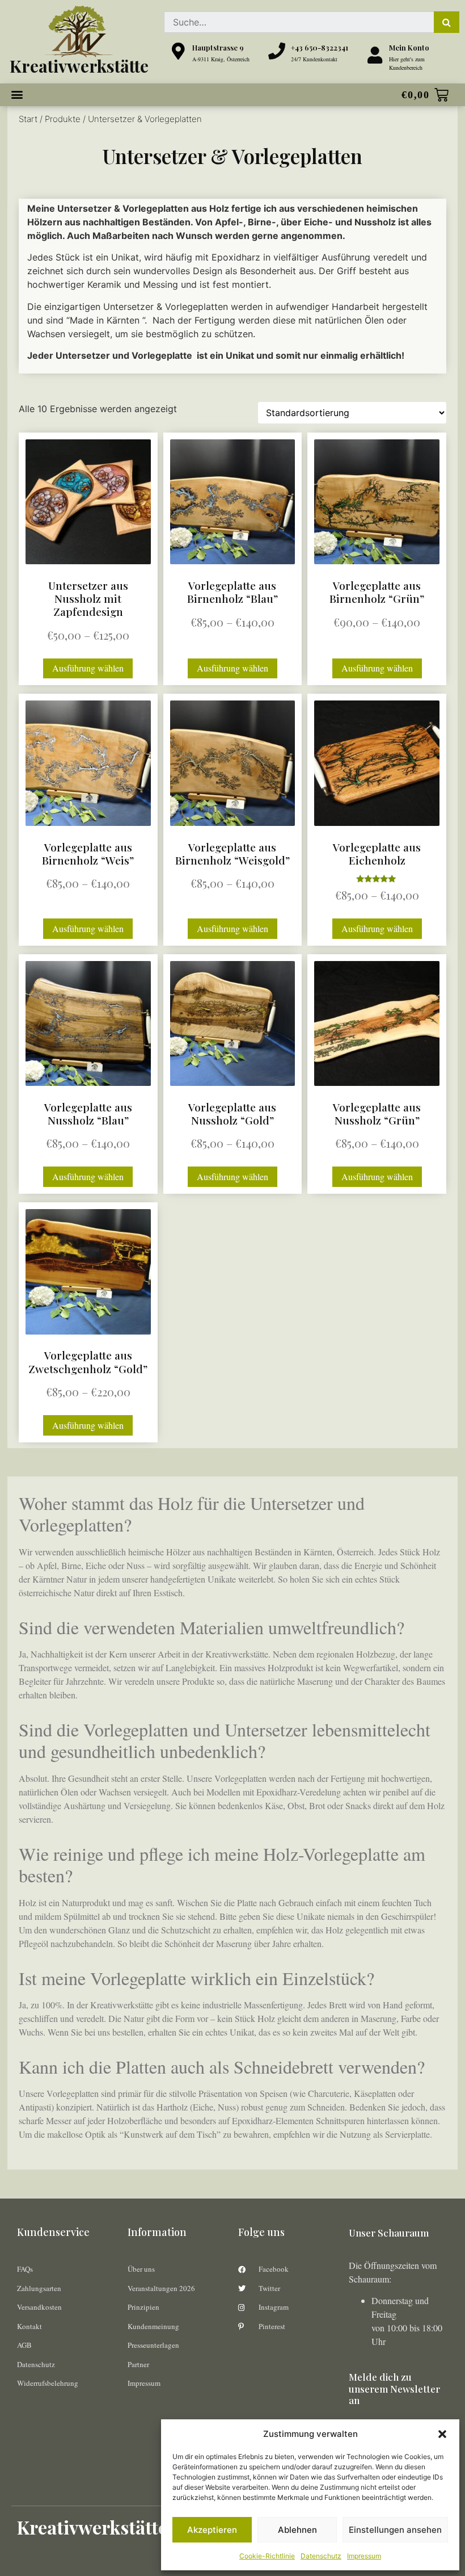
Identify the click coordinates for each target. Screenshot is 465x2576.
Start (28, 119)
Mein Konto (409, 47)
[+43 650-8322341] (277, 51)
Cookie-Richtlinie (267, 2556)
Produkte (63, 119)
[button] (442, 2434)
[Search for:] (299, 22)
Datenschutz (321, 2556)
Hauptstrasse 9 (218, 47)
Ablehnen (297, 2530)
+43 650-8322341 (320, 47)
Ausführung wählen (88, 668)
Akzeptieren (212, 2530)
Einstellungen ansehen (395, 2530)
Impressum (364, 2556)
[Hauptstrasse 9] (178, 51)
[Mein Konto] (375, 55)
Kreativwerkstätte (79, 66)
